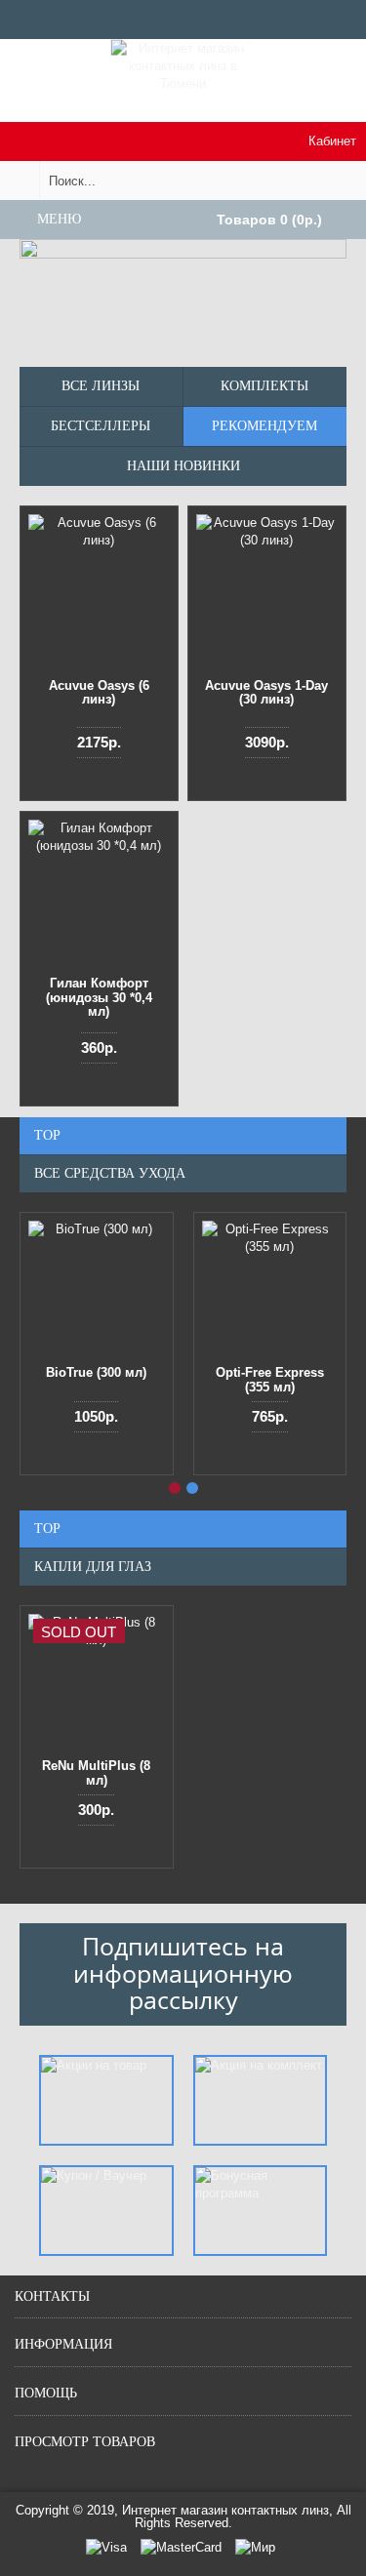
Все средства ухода (110, 1173)
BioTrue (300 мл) (96, 1372)
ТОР (47, 1135)
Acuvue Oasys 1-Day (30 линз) (266, 692)
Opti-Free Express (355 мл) (270, 1379)
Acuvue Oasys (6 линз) (99, 692)
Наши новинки (183, 466)
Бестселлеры (101, 426)
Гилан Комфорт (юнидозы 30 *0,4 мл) (99, 997)
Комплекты (264, 386)
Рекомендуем (264, 426)
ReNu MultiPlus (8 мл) (96, 1772)
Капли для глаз (93, 1567)
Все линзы (101, 386)
